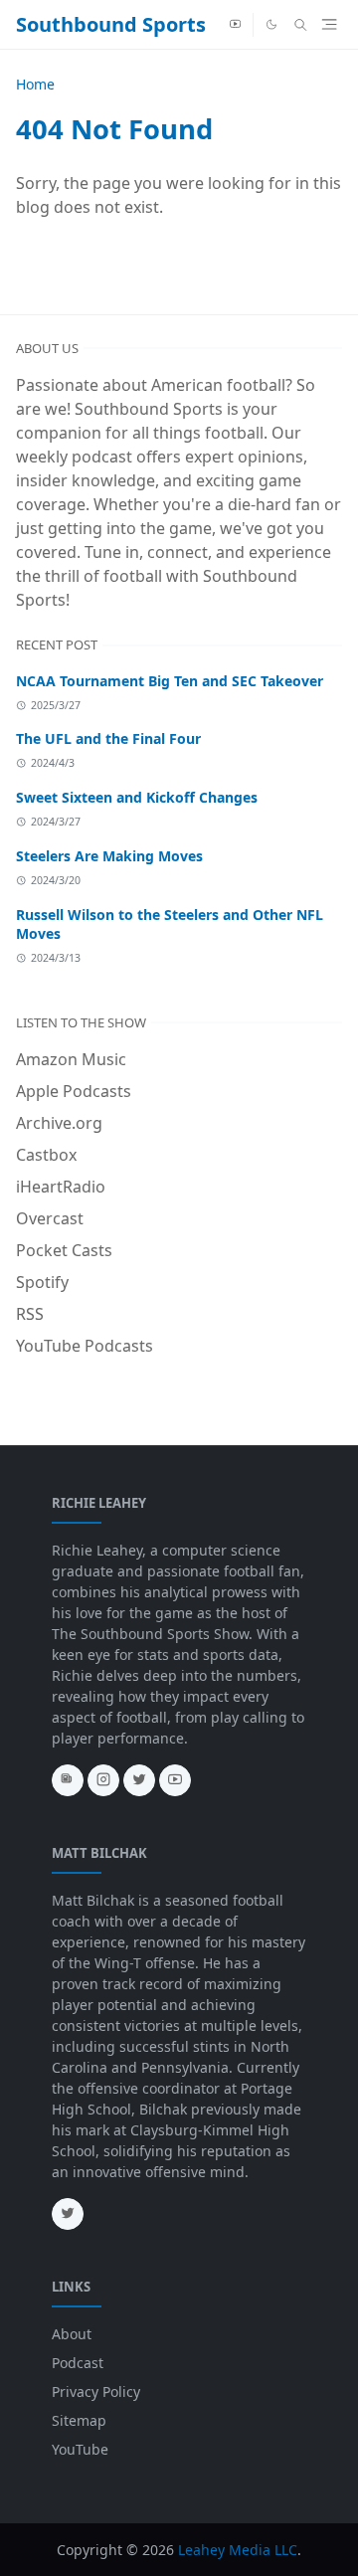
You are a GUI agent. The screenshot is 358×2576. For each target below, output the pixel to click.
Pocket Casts (64, 1250)
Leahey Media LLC (238, 2550)
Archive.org (59, 1123)
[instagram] (103, 1780)
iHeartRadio (61, 1187)
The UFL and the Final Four (108, 738)
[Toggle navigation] (329, 24)
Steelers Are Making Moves (109, 856)
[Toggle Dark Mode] (271, 24)
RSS (30, 1314)
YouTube (80, 2449)
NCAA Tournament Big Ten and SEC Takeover (170, 681)
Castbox (46, 1155)
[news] (68, 1780)
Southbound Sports (111, 24)
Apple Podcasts (74, 1091)
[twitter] (139, 1780)
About (72, 2334)
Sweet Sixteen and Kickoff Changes (137, 797)
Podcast (78, 2363)
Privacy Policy (96, 2392)
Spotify (42, 1282)
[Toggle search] (301, 25)
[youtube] (235, 25)
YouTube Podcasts (85, 1346)
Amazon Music (71, 1059)
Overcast (50, 1218)
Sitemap (79, 2420)
